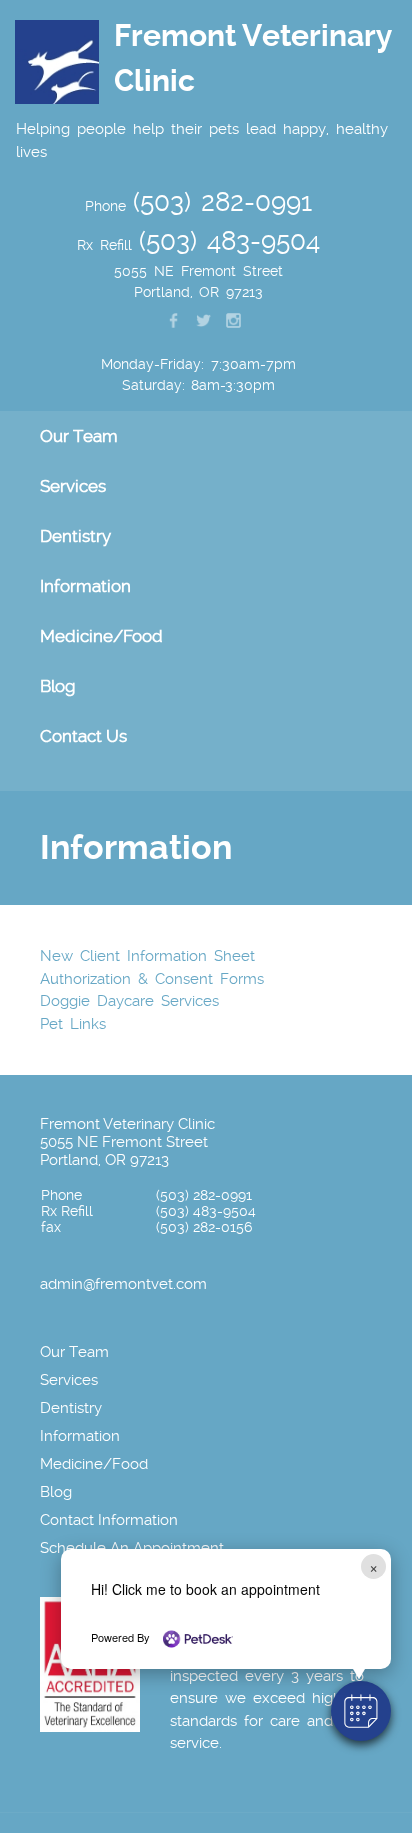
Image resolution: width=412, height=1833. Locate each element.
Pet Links (73, 1024)
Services (69, 1380)
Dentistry (71, 1408)
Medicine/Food (101, 636)
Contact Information (109, 1520)
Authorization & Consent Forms (152, 979)
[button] (361, 1711)
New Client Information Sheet (147, 956)
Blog (57, 686)
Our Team (74, 1352)
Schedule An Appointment (132, 1548)
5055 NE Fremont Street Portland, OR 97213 (124, 1151)
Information (80, 1436)
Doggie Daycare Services (129, 1001)
